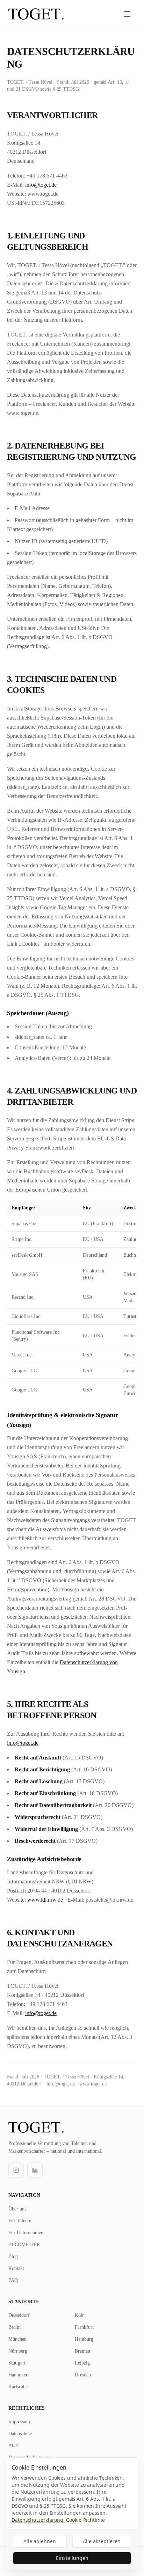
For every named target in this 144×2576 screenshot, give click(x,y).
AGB (13, 2446)
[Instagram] (16, 2170)
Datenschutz (20, 2434)
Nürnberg (18, 2351)
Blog (13, 2256)
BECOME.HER (24, 2245)
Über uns (17, 2209)
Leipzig (82, 2363)
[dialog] (72, 2514)
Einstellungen (72, 2558)
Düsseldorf (19, 2315)
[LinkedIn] (35, 2170)
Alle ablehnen (40, 2541)
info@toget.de (41, 185)
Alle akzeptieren (102, 2541)
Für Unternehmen (26, 2233)
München (17, 2339)
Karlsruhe (18, 2387)
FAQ (13, 2280)
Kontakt (16, 2268)
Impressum (19, 2422)
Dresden (83, 2375)
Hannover (18, 2375)
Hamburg (84, 2339)
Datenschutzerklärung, (38, 2520)
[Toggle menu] (127, 14)
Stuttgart (17, 2363)
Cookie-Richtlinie (85, 2520)
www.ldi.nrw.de (45, 1900)
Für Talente (20, 2221)
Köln (80, 2315)
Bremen (82, 2351)
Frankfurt (84, 2327)
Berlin (15, 2327)
